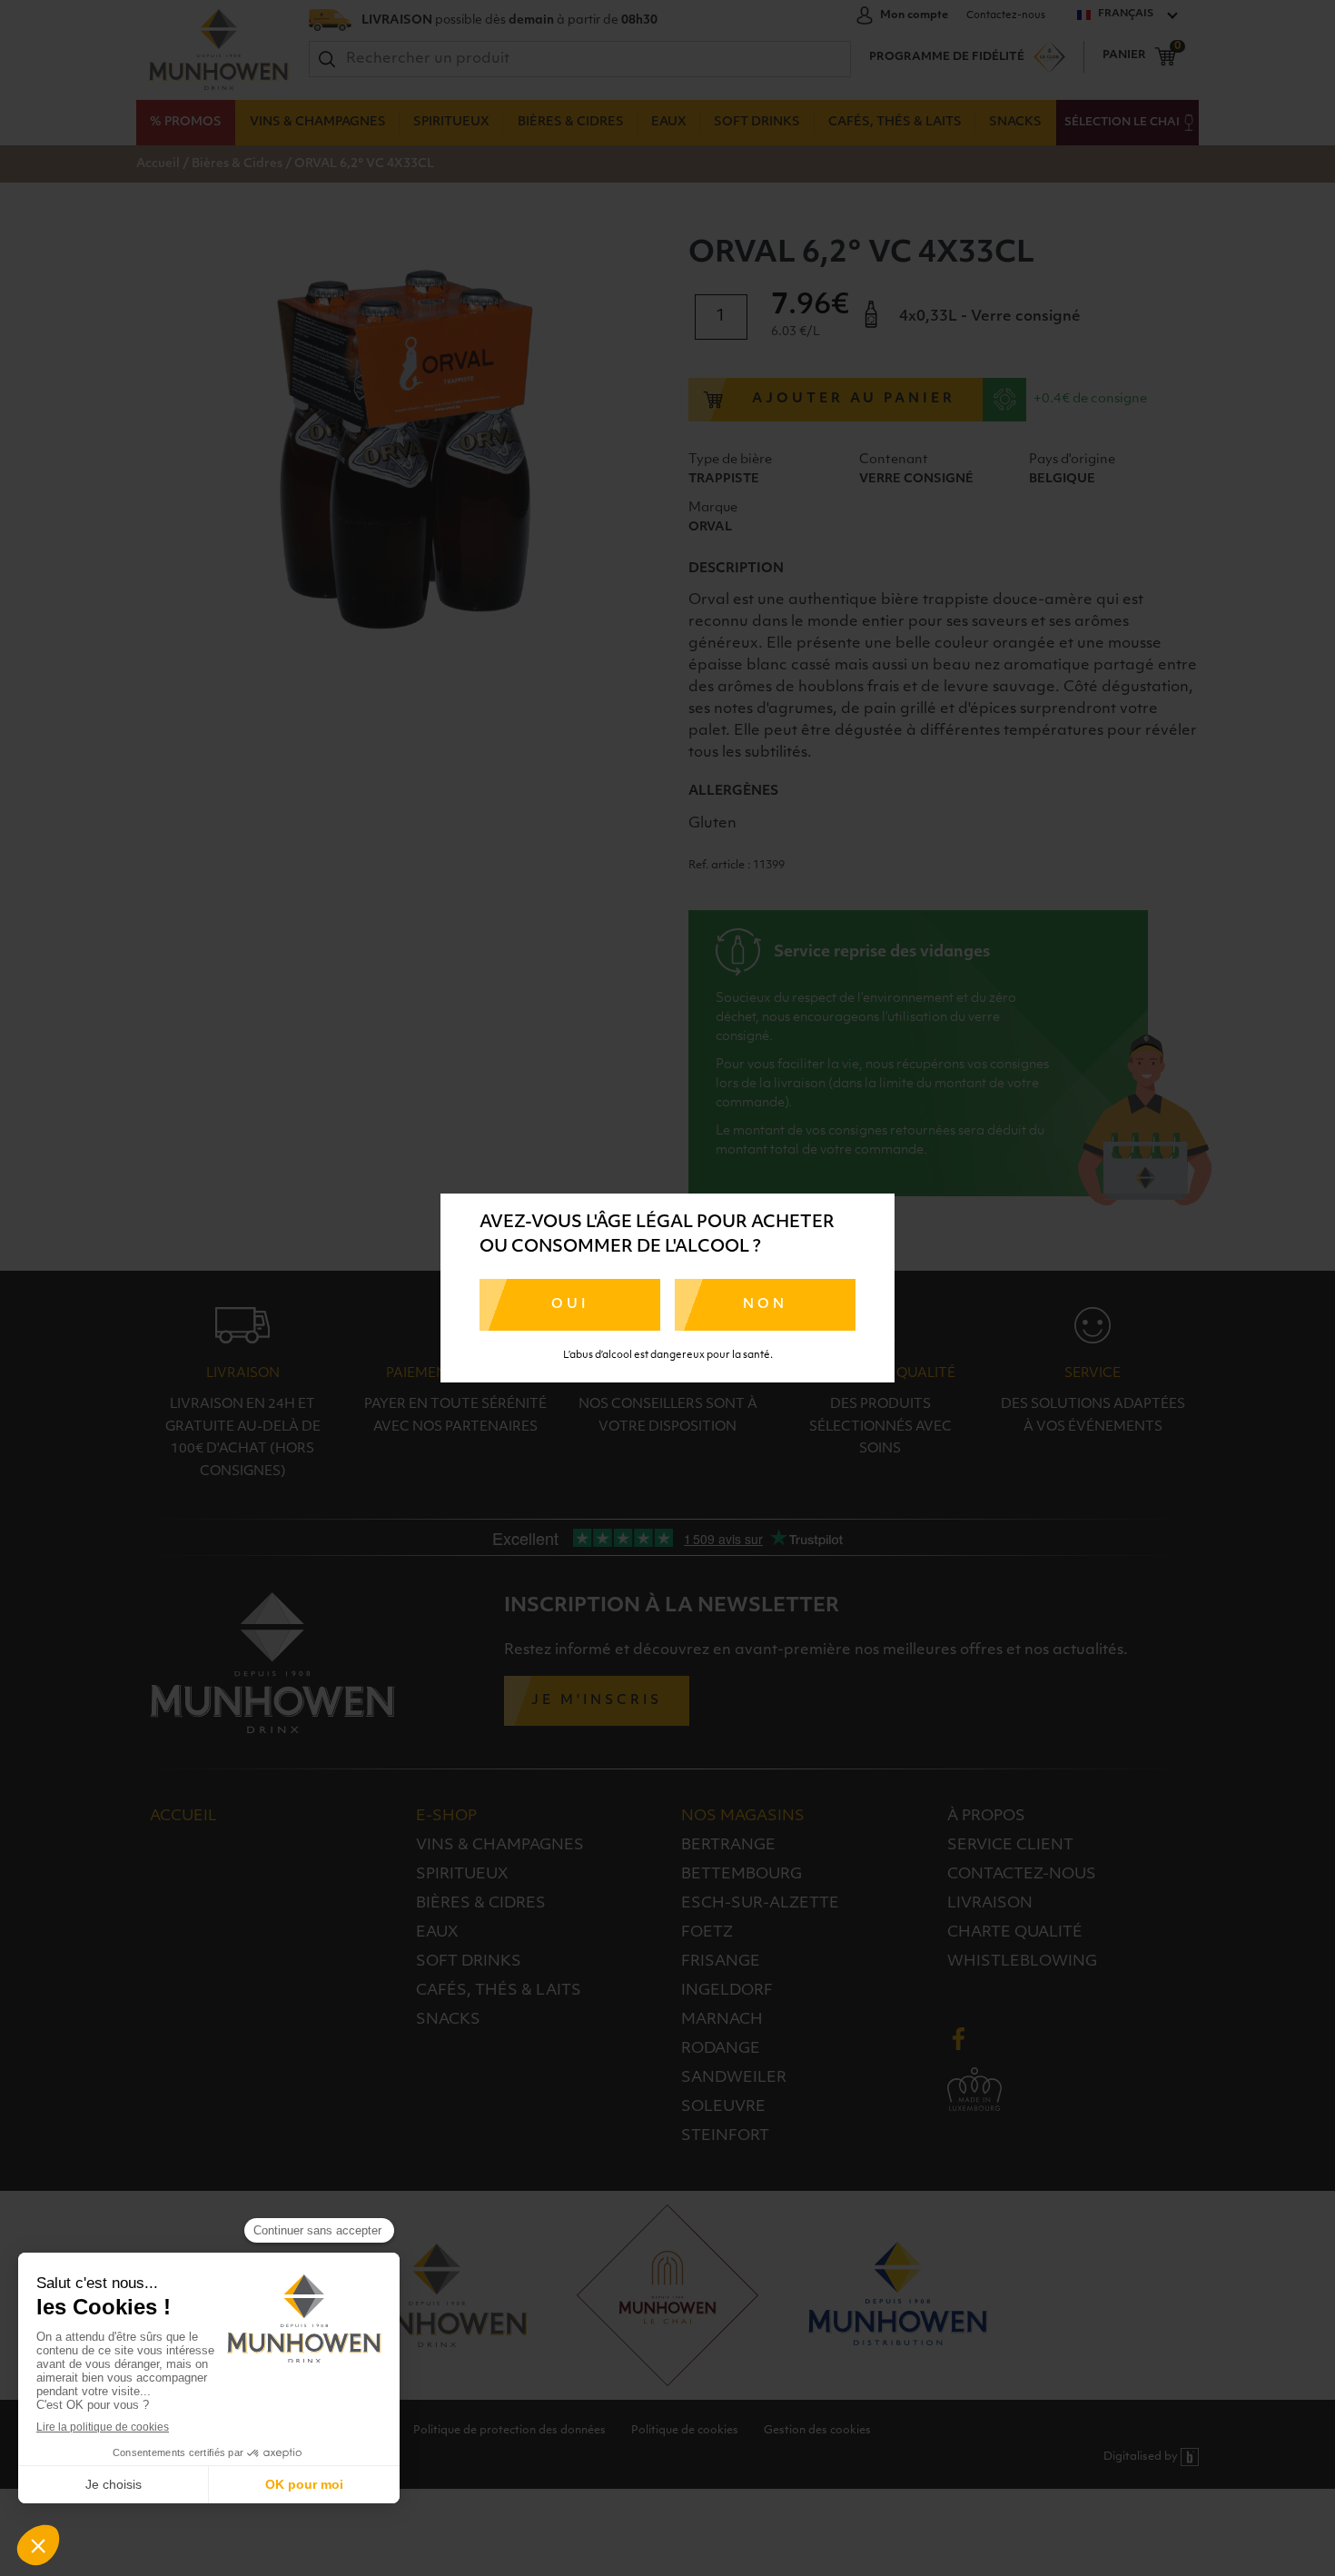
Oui (570, 1305)
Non (765, 1305)
